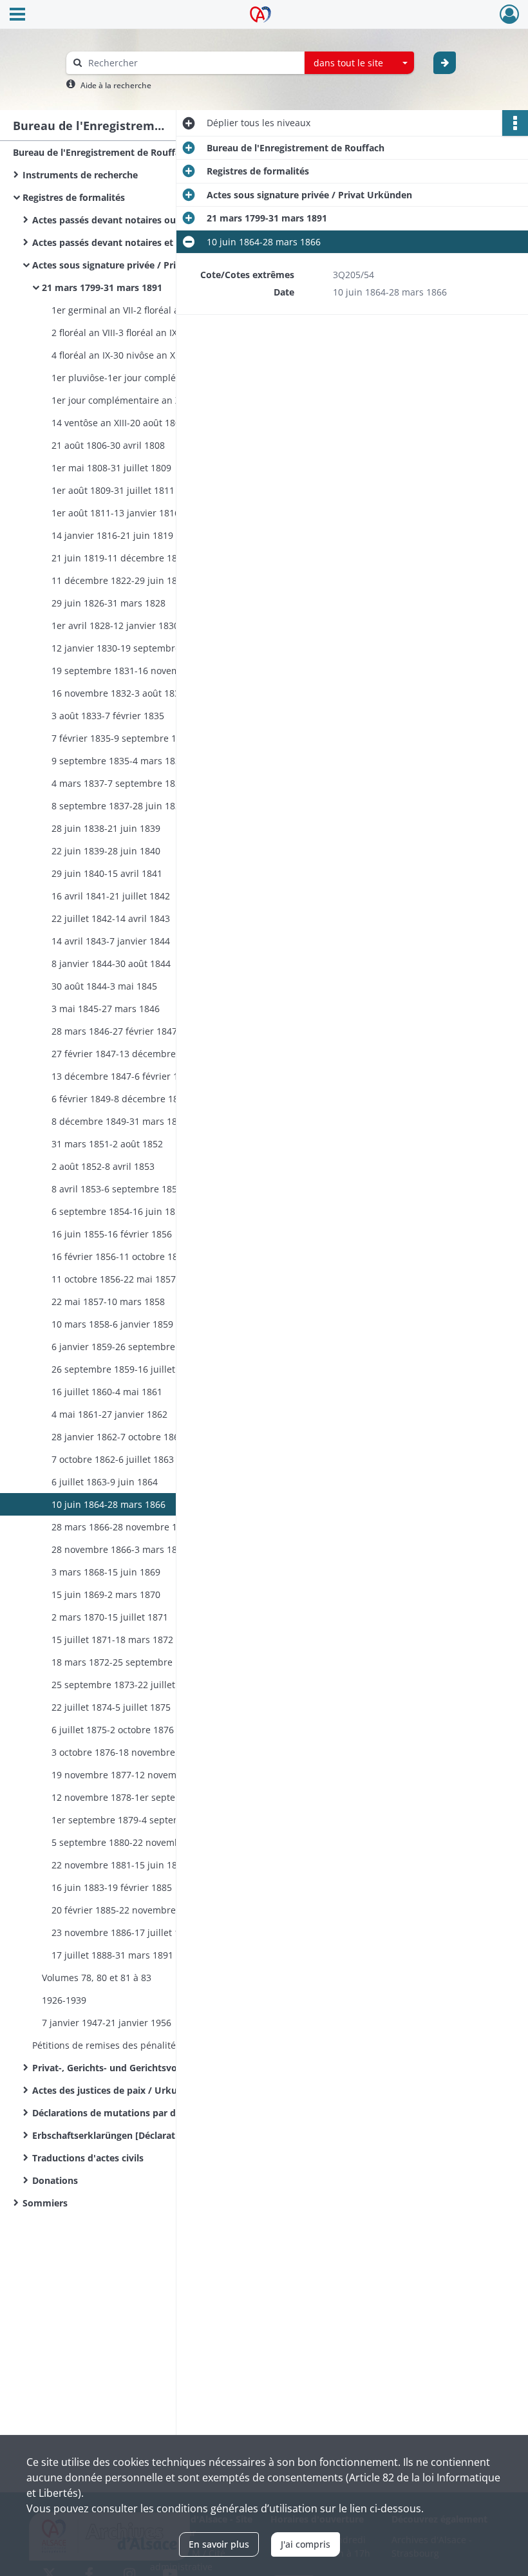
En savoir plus (219, 2544)
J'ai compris (306, 2544)
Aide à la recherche (116, 85)
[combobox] (359, 63)
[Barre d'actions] (515, 123)
